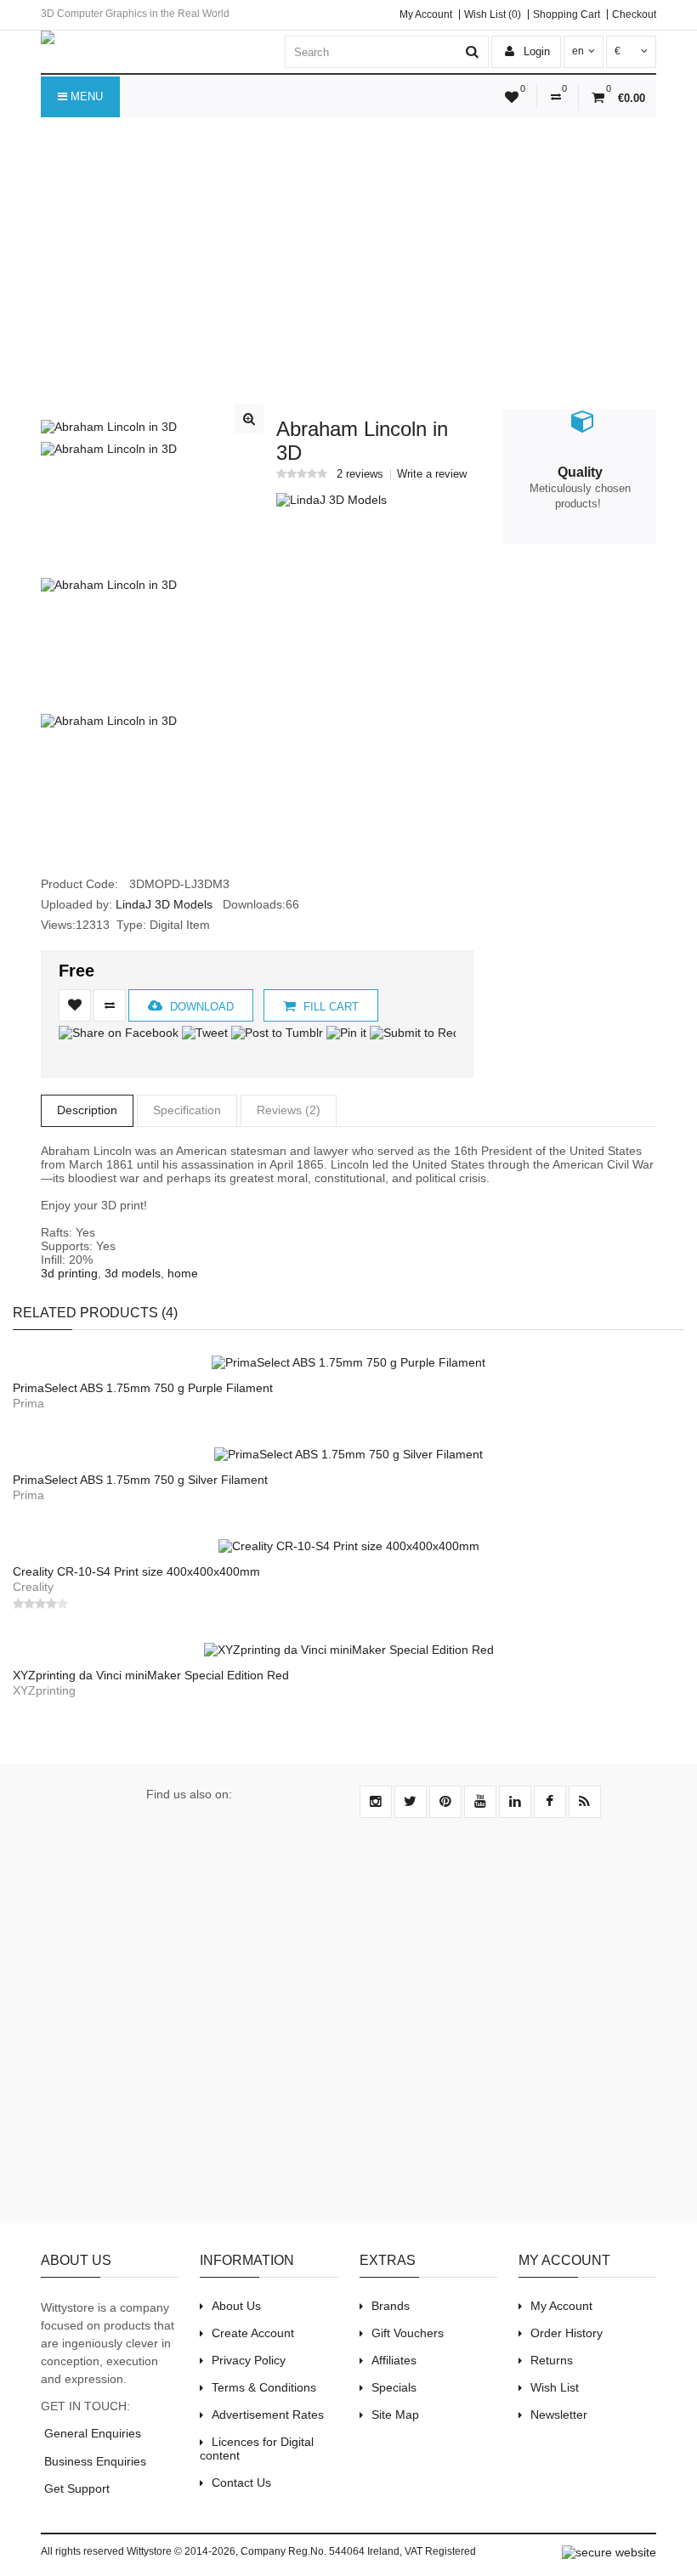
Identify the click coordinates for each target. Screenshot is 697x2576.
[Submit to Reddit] (421, 1033)
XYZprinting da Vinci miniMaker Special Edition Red (151, 1675)
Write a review (432, 474)
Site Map (395, 2415)
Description (87, 1110)
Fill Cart (329, 1007)
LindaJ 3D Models (164, 904)
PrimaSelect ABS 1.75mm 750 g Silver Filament (140, 1480)
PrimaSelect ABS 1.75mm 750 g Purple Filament (143, 1388)
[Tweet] (205, 1033)
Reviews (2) (289, 1110)
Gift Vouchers (408, 2333)
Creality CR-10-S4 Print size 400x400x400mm (136, 1571)
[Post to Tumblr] (277, 1033)
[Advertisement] (348, 253)
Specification (187, 1110)
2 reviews (360, 474)
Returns (552, 2360)
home (183, 1273)
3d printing (69, 1273)
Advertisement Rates (268, 2415)
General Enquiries (91, 2433)
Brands (391, 2306)
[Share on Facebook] (119, 1033)
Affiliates (394, 2360)
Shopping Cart (567, 14)
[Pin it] (346, 1033)
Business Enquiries (93, 2461)
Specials (394, 2387)
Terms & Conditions (264, 2387)
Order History (567, 2333)
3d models (133, 1273)
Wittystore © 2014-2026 (181, 2551)
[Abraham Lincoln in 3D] (109, 427)
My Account (426, 14)
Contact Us (241, 2483)
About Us (236, 2306)
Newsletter (559, 2415)
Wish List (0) (493, 14)
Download (200, 1007)
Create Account (253, 2333)
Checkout (634, 14)
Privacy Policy (249, 2360)
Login (535, 51)
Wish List (555, 2387)
